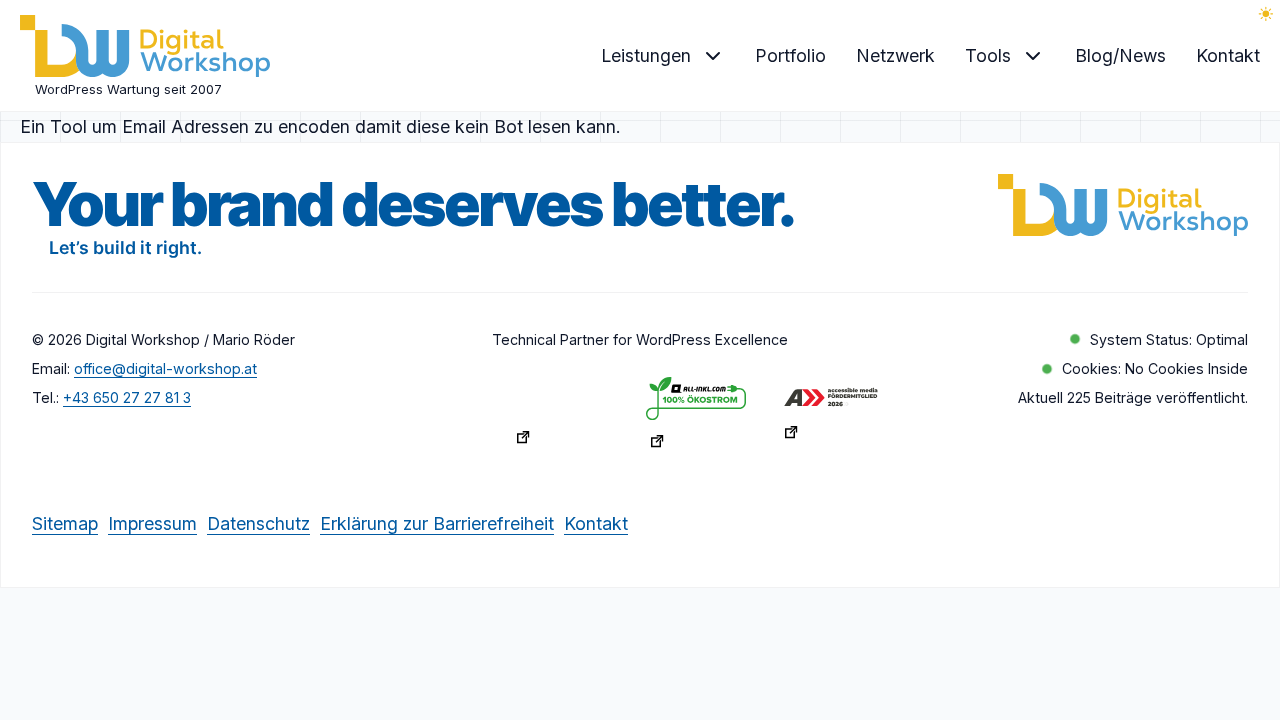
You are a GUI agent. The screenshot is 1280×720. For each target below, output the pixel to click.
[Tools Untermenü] (1033, 56)
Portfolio (790, 55)
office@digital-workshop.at (165, 368)
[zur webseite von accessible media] (835, 417)
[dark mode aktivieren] (1266, 14)
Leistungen (646, 55)
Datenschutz (258, 522)
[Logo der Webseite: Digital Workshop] (1123, 209)
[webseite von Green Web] (567, 417)
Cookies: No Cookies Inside (1155, 368)
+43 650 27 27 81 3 (127, 397)
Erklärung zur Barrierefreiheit (437, 522)
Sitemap (65, 522)
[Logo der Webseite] (145, 50)
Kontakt (1228, 55)
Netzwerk (895, 55)
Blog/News (1120, 55)
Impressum (152, 522)
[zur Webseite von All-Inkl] (701, 418)
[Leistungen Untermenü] (713, 56)
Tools (988, 55)
